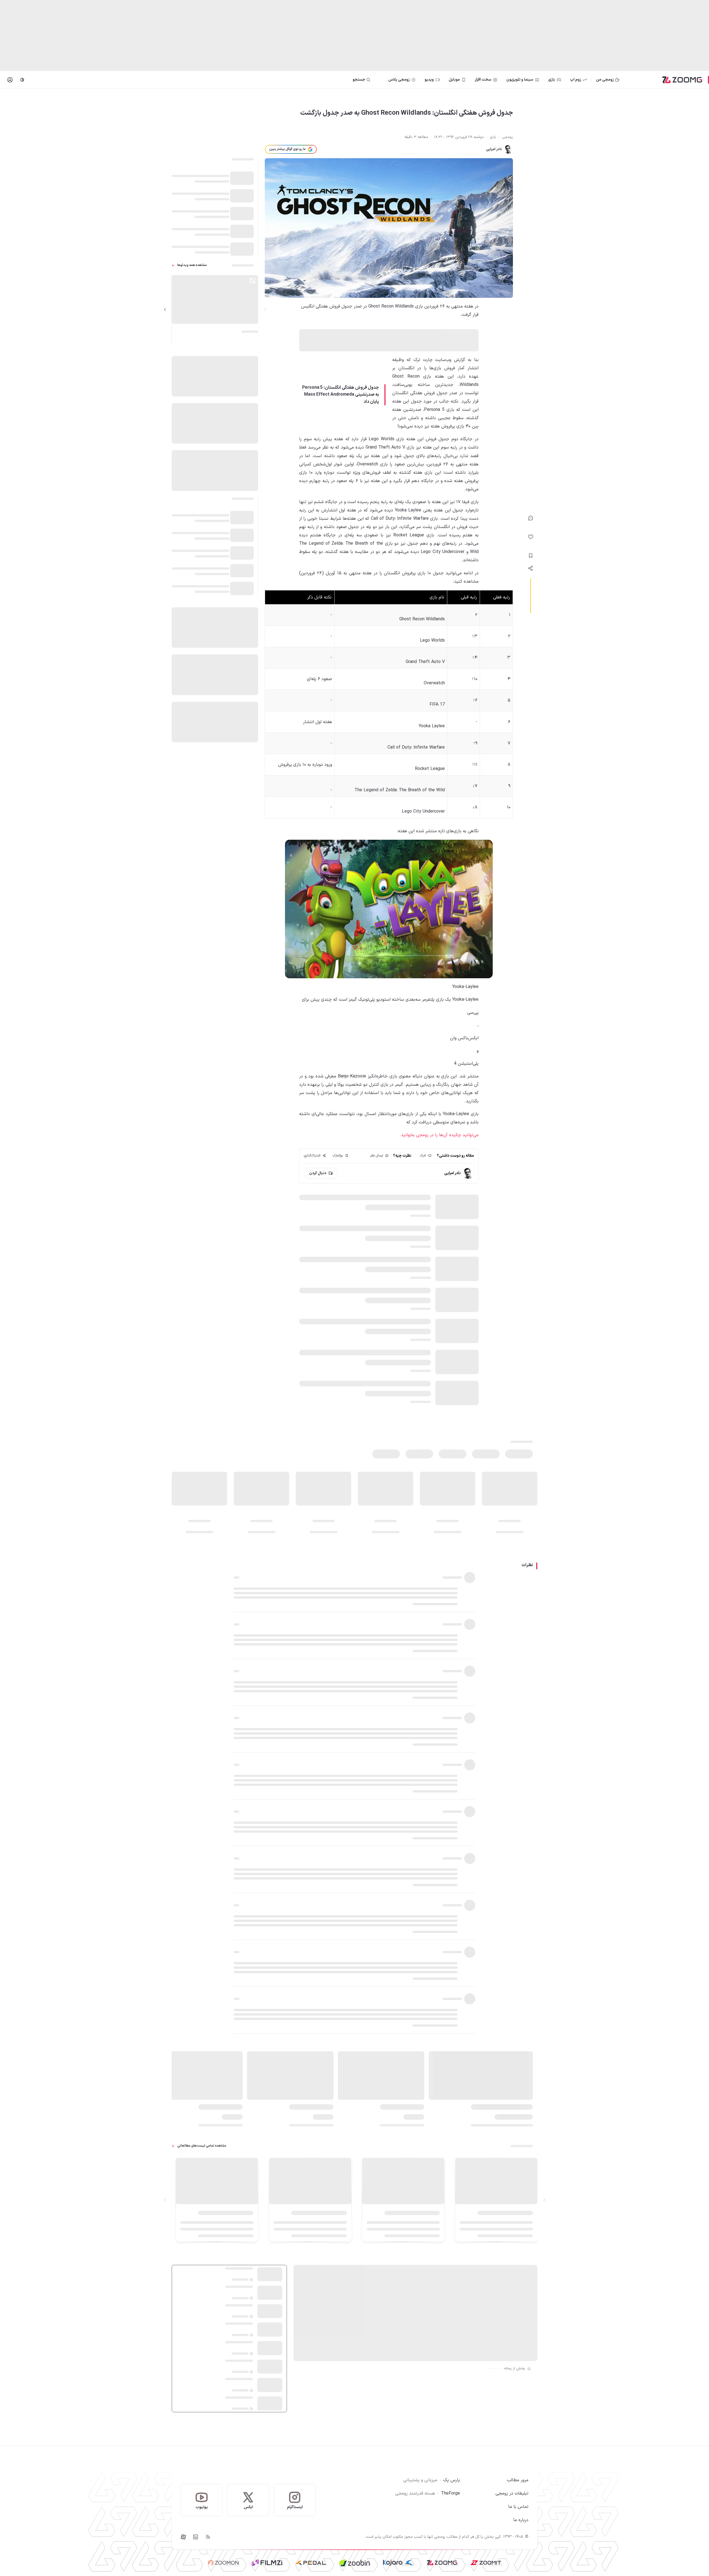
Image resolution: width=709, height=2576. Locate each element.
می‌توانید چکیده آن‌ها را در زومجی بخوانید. (439, 1135)
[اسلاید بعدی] (165, 309)
